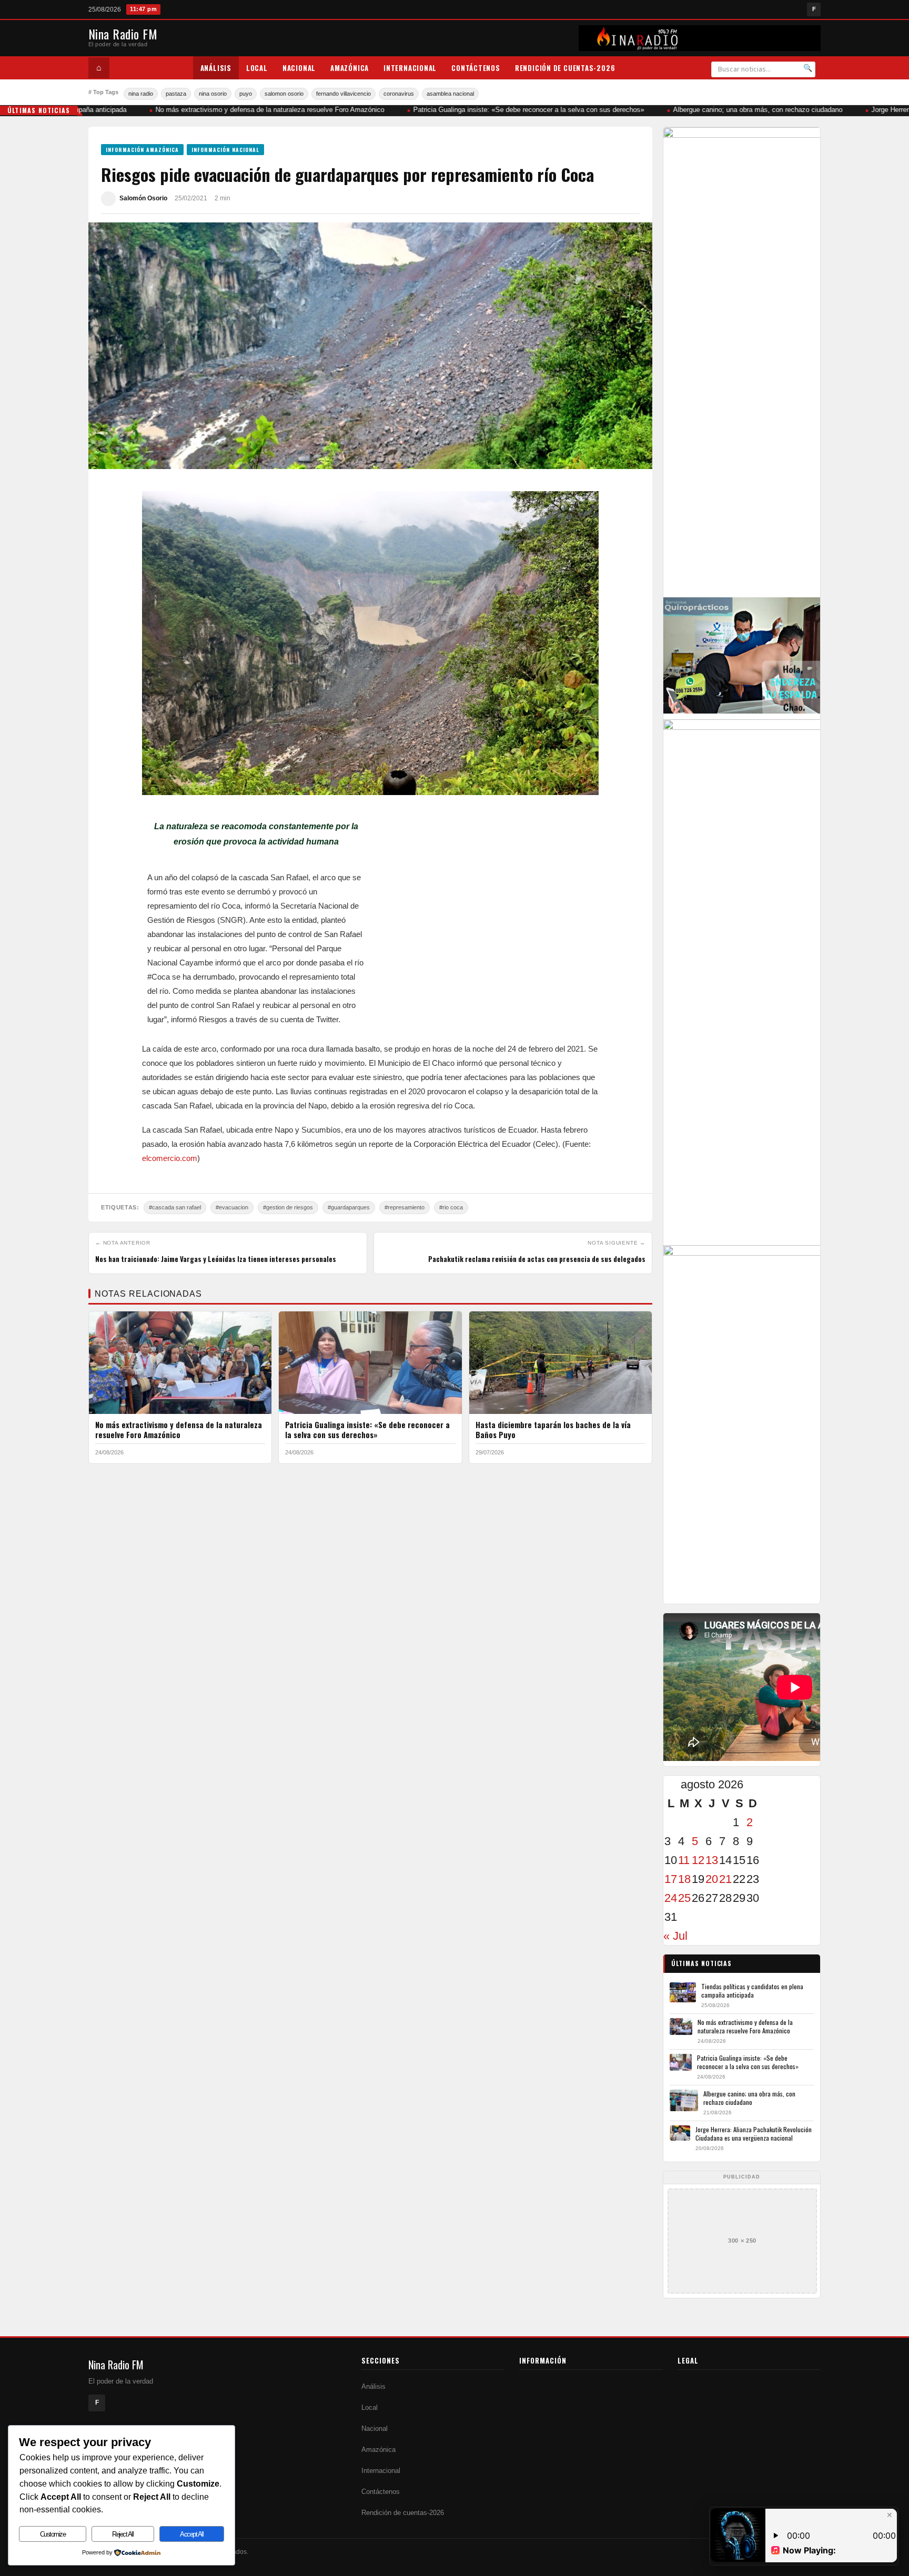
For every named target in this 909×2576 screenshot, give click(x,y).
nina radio (141, 94)
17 (671, 1879)
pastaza (176, 94)
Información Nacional (225, 150)
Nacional (299, 68)
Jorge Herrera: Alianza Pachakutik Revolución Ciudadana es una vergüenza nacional (754, 2134)
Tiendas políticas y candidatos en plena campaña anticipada (752, 1990)
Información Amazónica (142, 150)
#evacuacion (232, 1207)
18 (684, 1879)
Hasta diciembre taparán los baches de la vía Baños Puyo (553, 1430)
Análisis (216, 68)
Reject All (123, 2534)
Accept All (191, 2534)
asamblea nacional (450, 94)
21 (725, 1879)
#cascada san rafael (175, 1207)
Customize (53, 2534)
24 (671, 1898)
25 (684, 1898)
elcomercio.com (170, 1158)
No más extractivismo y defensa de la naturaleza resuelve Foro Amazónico (249, 110)
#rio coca (451, 1207)
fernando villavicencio (344, 94)
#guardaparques (349, 1207)
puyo (246, 94)
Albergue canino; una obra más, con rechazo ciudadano (737, 110)
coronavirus (399, 94)
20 (712, 1879)
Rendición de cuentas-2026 (565, 68)
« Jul (675, 1936)
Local (257, 68)
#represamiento (405, 1207)
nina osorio (213, 94)
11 (684, 1860)
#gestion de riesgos (288, 1207)
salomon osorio (284, 94)
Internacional (410, 68)
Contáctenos (476, 68)
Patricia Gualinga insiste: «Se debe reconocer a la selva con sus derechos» (508, 110)
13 (712, 1860)
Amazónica (350, 68)
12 (698, 1860)
